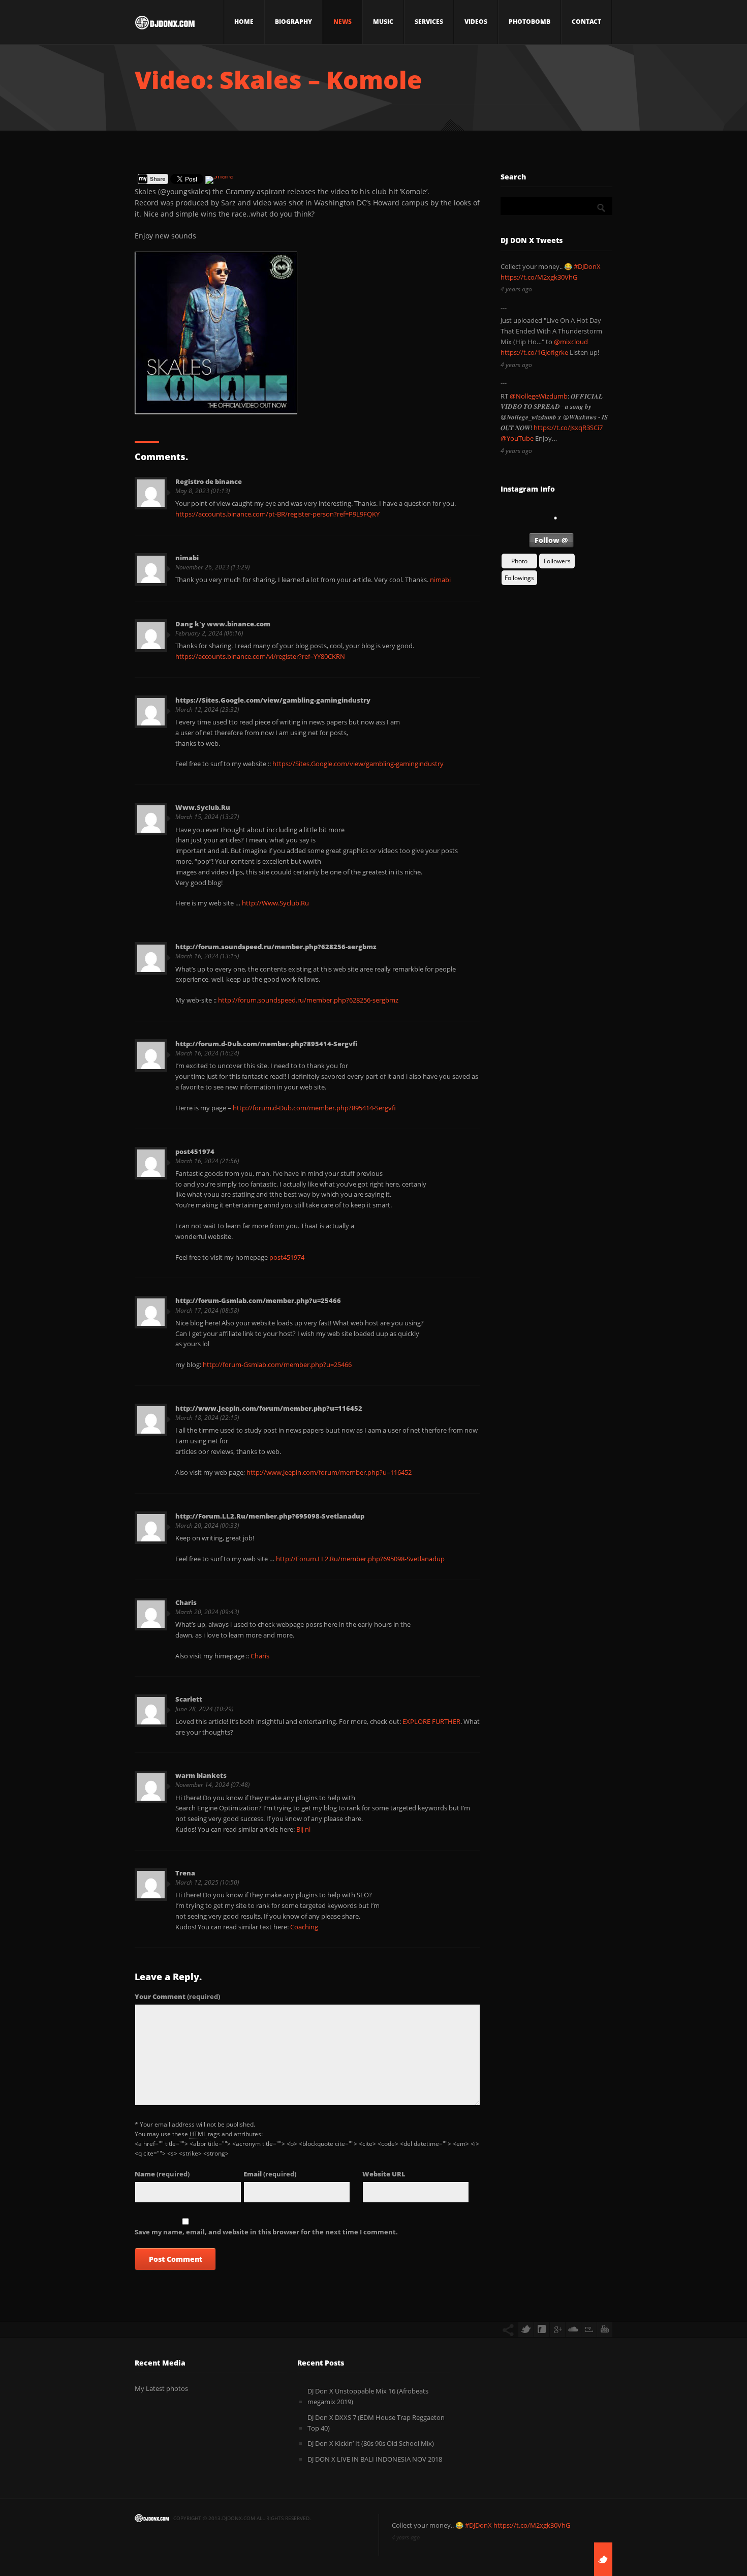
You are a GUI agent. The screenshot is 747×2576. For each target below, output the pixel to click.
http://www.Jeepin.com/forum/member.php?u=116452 (269, 1408)
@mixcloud (571, 342)
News (343, 22)
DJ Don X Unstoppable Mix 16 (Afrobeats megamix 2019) (368, 2396)
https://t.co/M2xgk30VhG (539, 277)
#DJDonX (587, 266)
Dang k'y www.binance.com (223, 624)
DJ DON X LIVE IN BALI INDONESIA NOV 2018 (375, 2459)
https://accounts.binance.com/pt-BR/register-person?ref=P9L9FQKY (277, 514)
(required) (177, 1996)
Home (244, 22)
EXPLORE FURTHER (431, 1721)
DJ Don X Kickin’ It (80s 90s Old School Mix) (371, 2443)
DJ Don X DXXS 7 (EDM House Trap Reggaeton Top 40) (376, 2423)
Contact (586, 22)
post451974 (195, 1151)
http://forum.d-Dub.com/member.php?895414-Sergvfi (267, 1044)
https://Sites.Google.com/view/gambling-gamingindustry (273, 700)
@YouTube (517, 438)
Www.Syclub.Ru (203, 807)
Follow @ (551, 540)
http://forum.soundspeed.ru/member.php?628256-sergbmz (276, 947)
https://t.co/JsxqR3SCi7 (568, 428)
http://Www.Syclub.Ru (275, 903)
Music (383, 22)
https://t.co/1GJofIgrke (534, 352)
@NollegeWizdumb (539, 396)
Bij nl (303, 1829)
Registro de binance (209, 481)
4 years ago (516, 289)
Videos (476, 22)
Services (429, 22)
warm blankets (201, 1775)
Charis (186, 1602)
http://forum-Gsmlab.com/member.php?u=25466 (258, 1300)
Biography (293, 22)
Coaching (304, 1927)
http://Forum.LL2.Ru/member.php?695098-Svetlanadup (270, 1516)
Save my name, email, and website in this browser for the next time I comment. (266, 2232)
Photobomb (530, 22)
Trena (185, 1873)
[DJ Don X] (165, 25)
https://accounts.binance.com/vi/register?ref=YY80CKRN (260, 656)
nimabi (187, 558)
